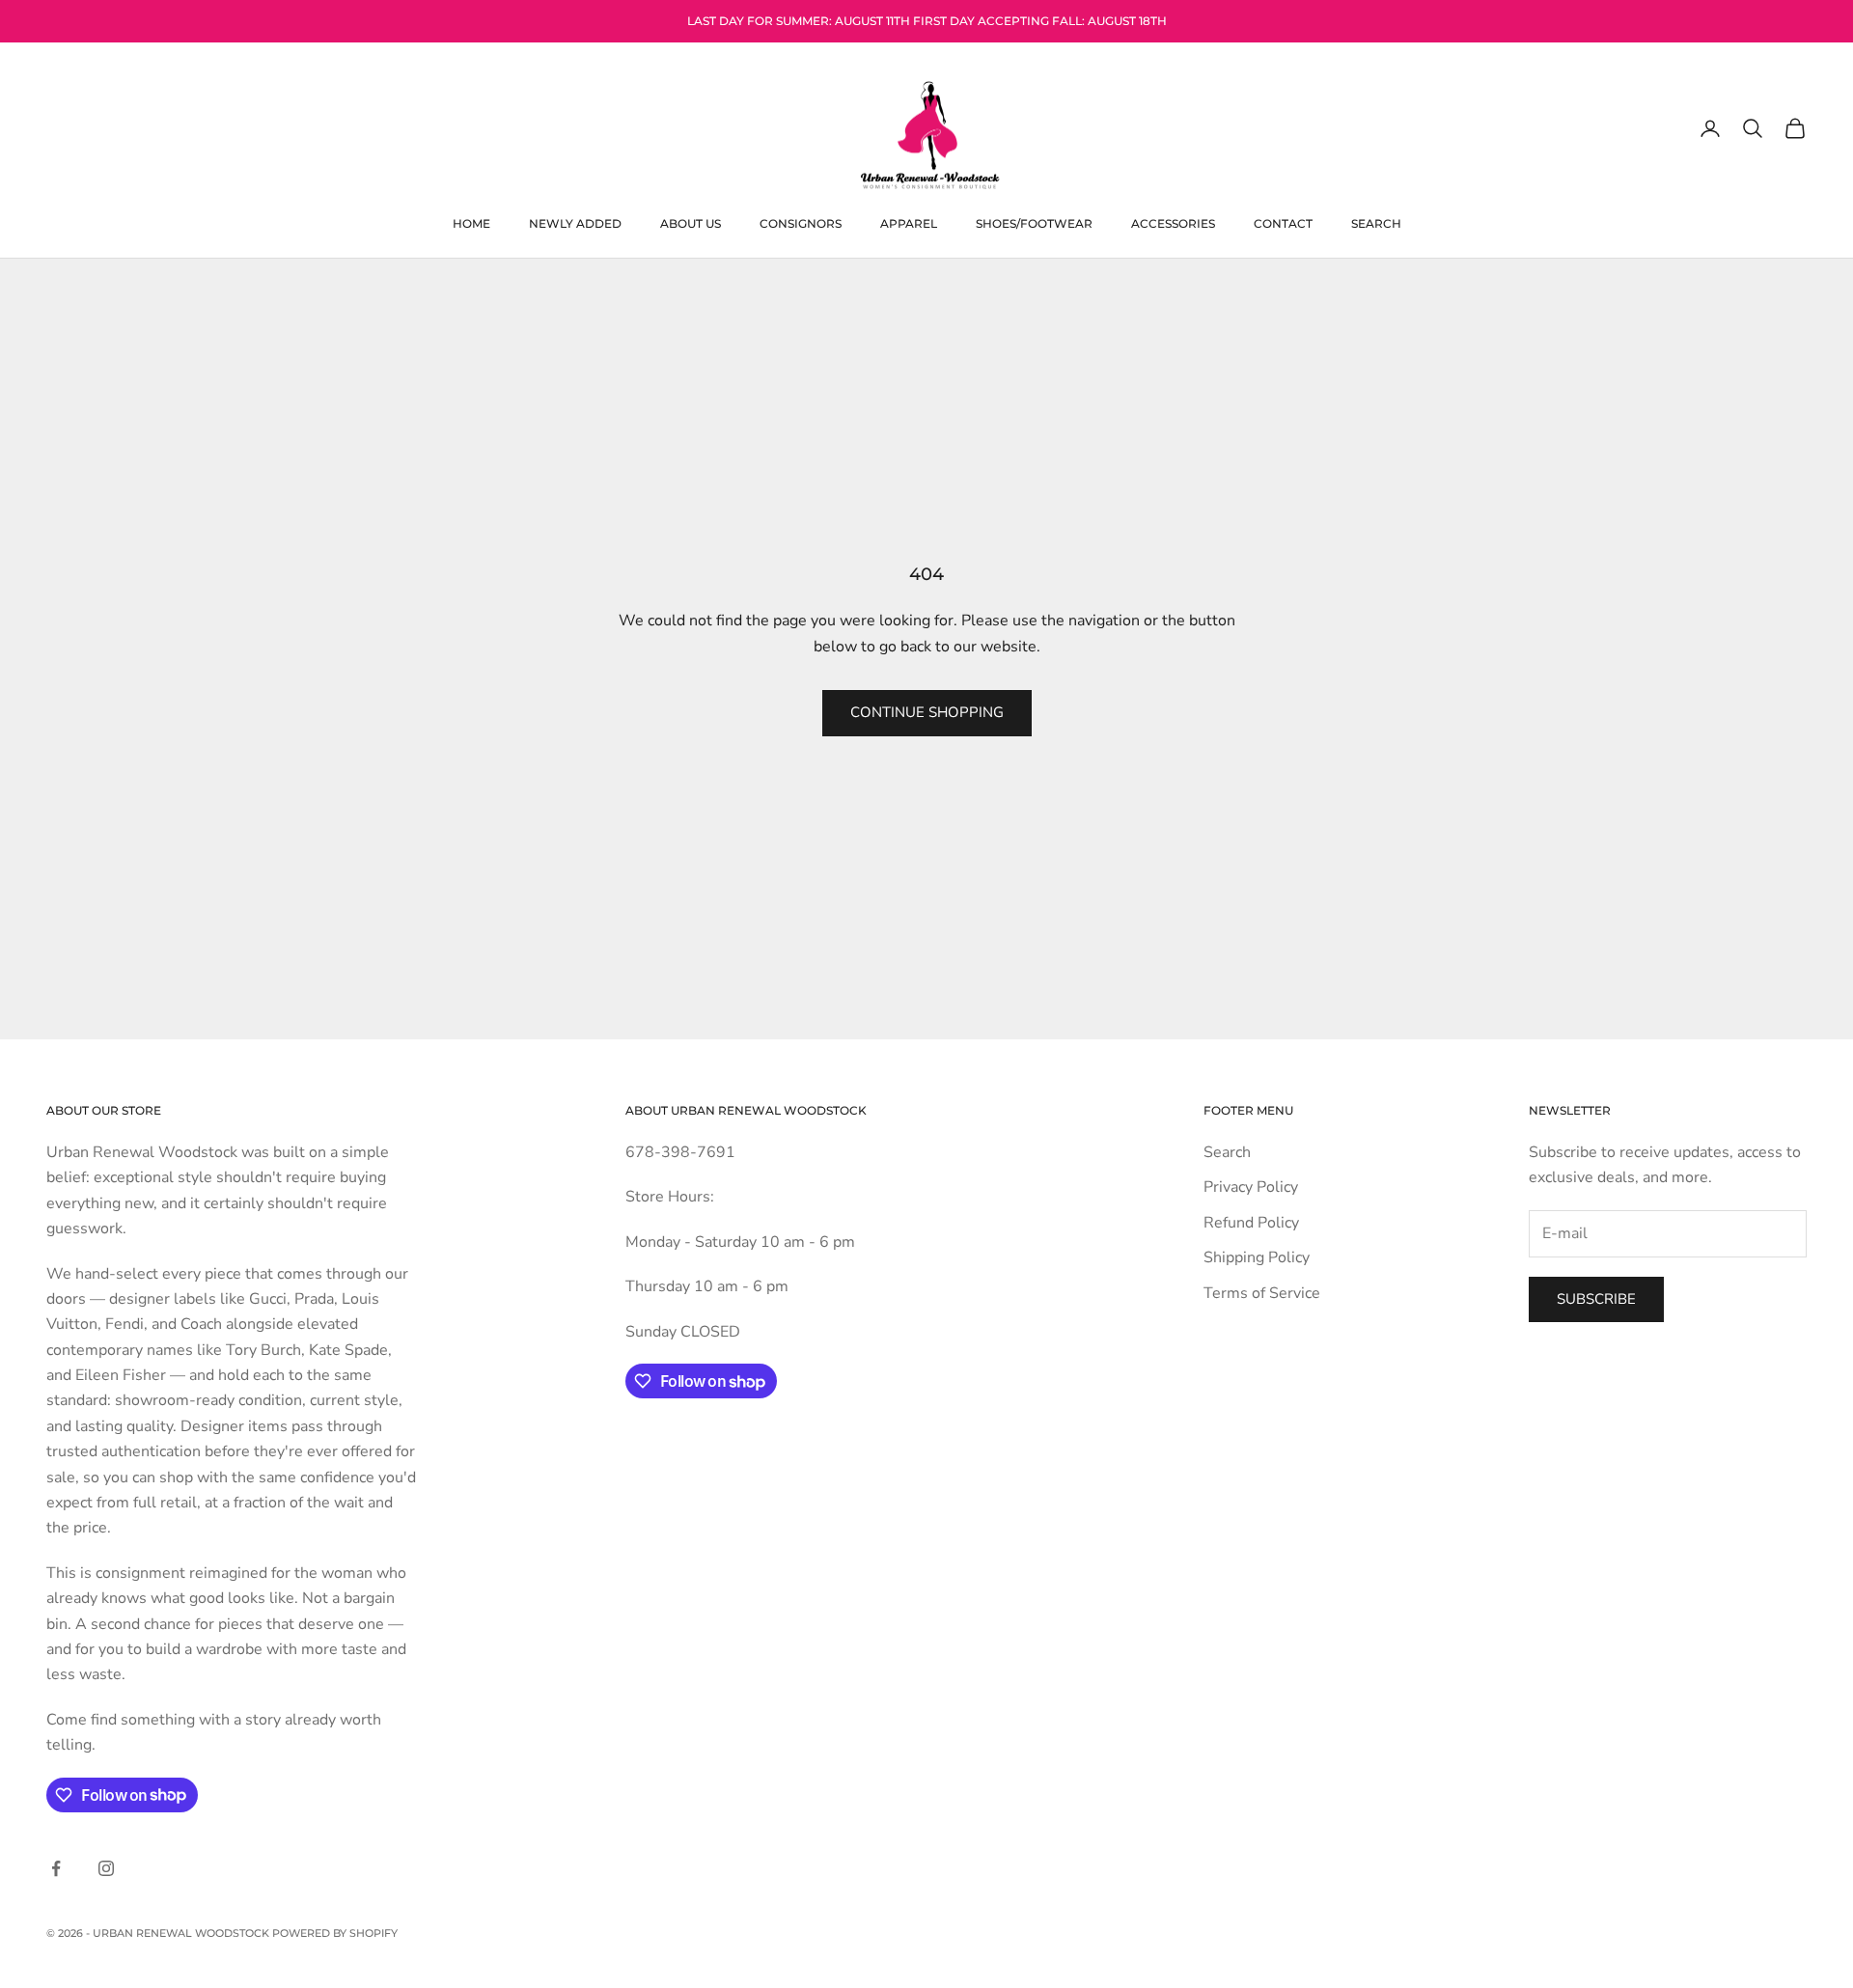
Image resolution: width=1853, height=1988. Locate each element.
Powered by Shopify (335, 1933)
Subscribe (1596, 1299)
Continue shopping (927, 712)
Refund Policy (1251, 1223)
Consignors (801, 222)
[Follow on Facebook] (56, 1868)
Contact (1283, 222)
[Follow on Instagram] (106, 1868)
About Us (691, 222)
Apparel (909, 222)
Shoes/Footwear (1034, 222)
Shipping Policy (1257, 1257)
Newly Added (575, 222)
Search (1376, 222)
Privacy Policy (1251, 1187)
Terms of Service (1262, 1293)
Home (471, 222)
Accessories (1173, 222)
